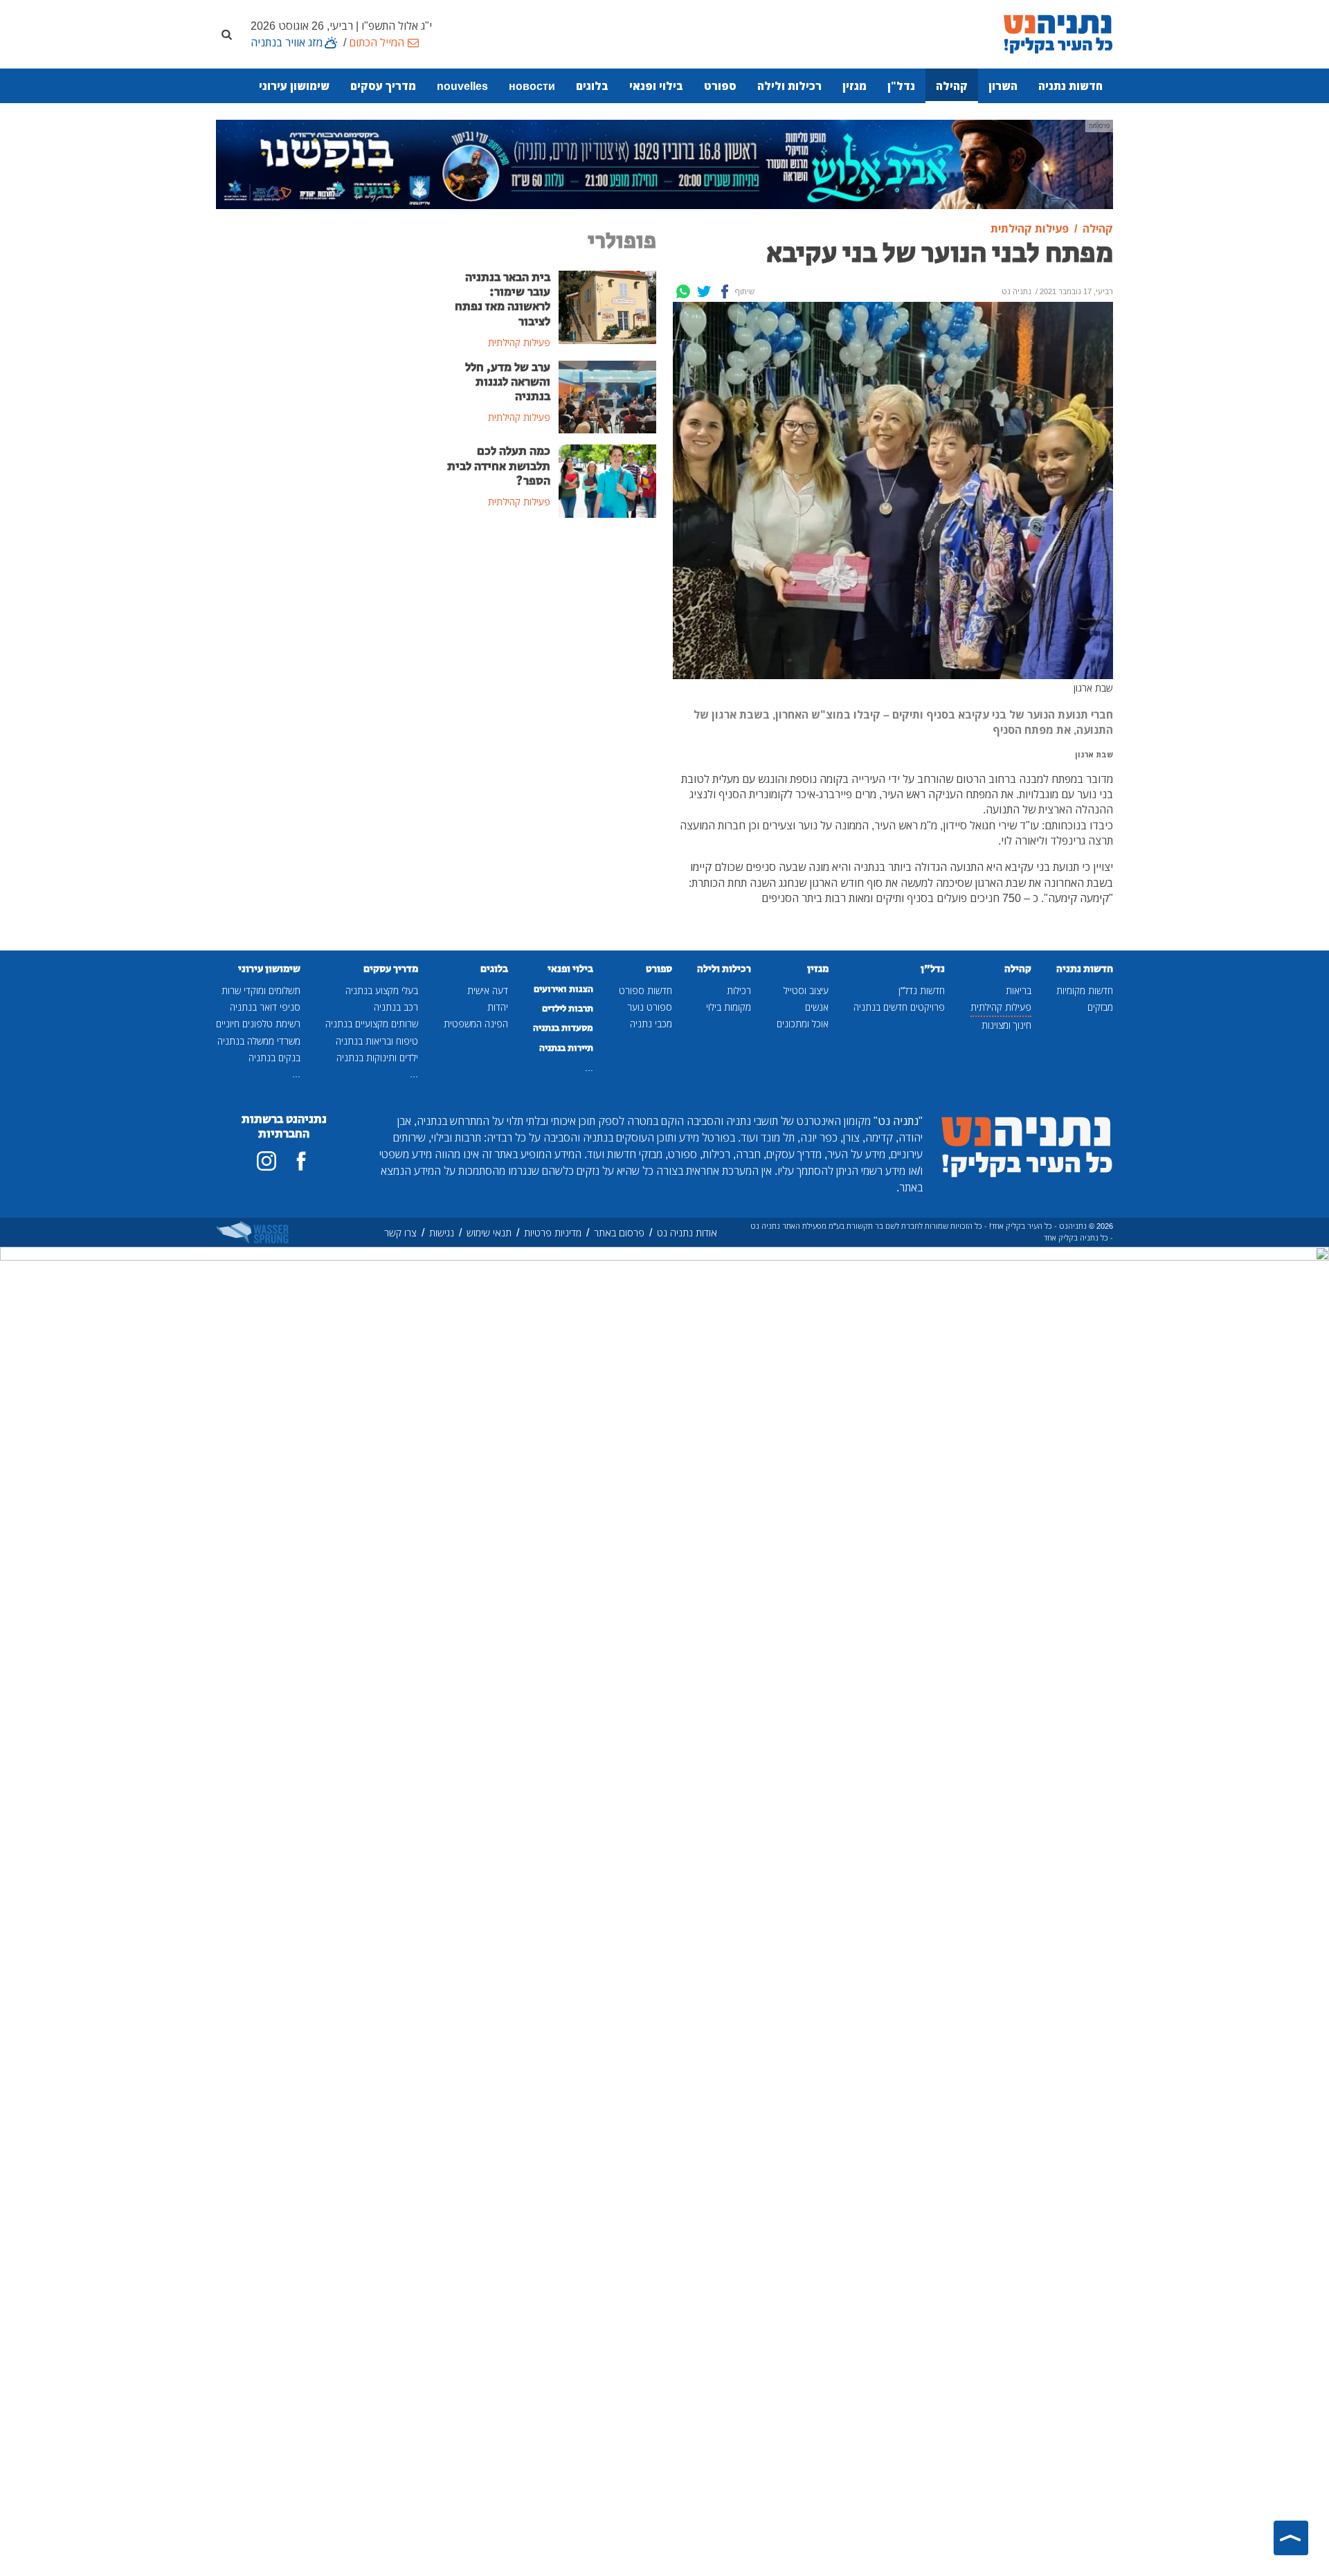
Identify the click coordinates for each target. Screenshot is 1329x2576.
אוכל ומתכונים (803, 1024)
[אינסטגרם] (266, 1161)
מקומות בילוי (729, 1007)
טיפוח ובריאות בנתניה (377, 1041)
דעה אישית (488, 990)
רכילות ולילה (789, 86)
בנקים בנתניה (274, 1057)
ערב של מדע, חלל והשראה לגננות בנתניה (508, 382)
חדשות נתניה (1070, 86)
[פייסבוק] (301, 1161)
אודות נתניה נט (687, 1233)
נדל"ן (901, 86)
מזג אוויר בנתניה (287, 42)
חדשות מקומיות (1085, 990)
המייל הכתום (377, 42)
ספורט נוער (650, 1007)
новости (532, 86)
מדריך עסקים (383, 86)
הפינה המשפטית (476, 1024)
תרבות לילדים (568, 1009)
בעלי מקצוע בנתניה (382, 990)
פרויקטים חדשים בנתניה (899, 1007)
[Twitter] (704, 291)
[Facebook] (725, 291)
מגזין (855, 86)
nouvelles (462, 86)
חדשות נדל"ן (922, 990)
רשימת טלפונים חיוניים (258, 1024)
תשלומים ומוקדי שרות (261, 990)
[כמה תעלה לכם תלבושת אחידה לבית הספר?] (607, 480)
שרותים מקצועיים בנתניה (372, 1024)
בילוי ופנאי (656, 86)
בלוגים (592, 86)
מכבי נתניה (651, 1024)
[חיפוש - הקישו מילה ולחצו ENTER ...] (226, 34)
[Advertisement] (550, 633)
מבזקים (1100, 1007)
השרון (1003, 86)
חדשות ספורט (645, 990)
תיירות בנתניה (566, 1048)
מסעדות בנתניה (563, 1028)
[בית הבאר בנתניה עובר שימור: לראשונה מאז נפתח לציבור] (607, 306)
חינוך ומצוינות (1006, 1025)
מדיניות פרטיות (553, 1233)
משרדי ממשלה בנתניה (259, 1041)
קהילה (952, 86)
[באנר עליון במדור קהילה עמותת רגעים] (664, 163)
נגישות (442, 1233)
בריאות (1019, 990)
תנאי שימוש (489, 1233)
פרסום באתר (619, 1233)
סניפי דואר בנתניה (265, 1007)
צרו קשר (400, 1233)
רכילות (739, 990)
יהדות (498, 1007)
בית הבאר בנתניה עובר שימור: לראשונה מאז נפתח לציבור (503, 299)
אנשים (817, 1007)
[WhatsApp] (683, 291)
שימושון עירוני (294, 86)
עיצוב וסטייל (806, 990)
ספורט (720, 86)
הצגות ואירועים (563, 989)
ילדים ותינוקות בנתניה (377, 1057)
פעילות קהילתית (1001, 1007)
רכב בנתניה (396, 1007)
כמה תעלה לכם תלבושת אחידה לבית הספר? (499, 466)
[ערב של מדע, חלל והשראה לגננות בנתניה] (607, 396)
